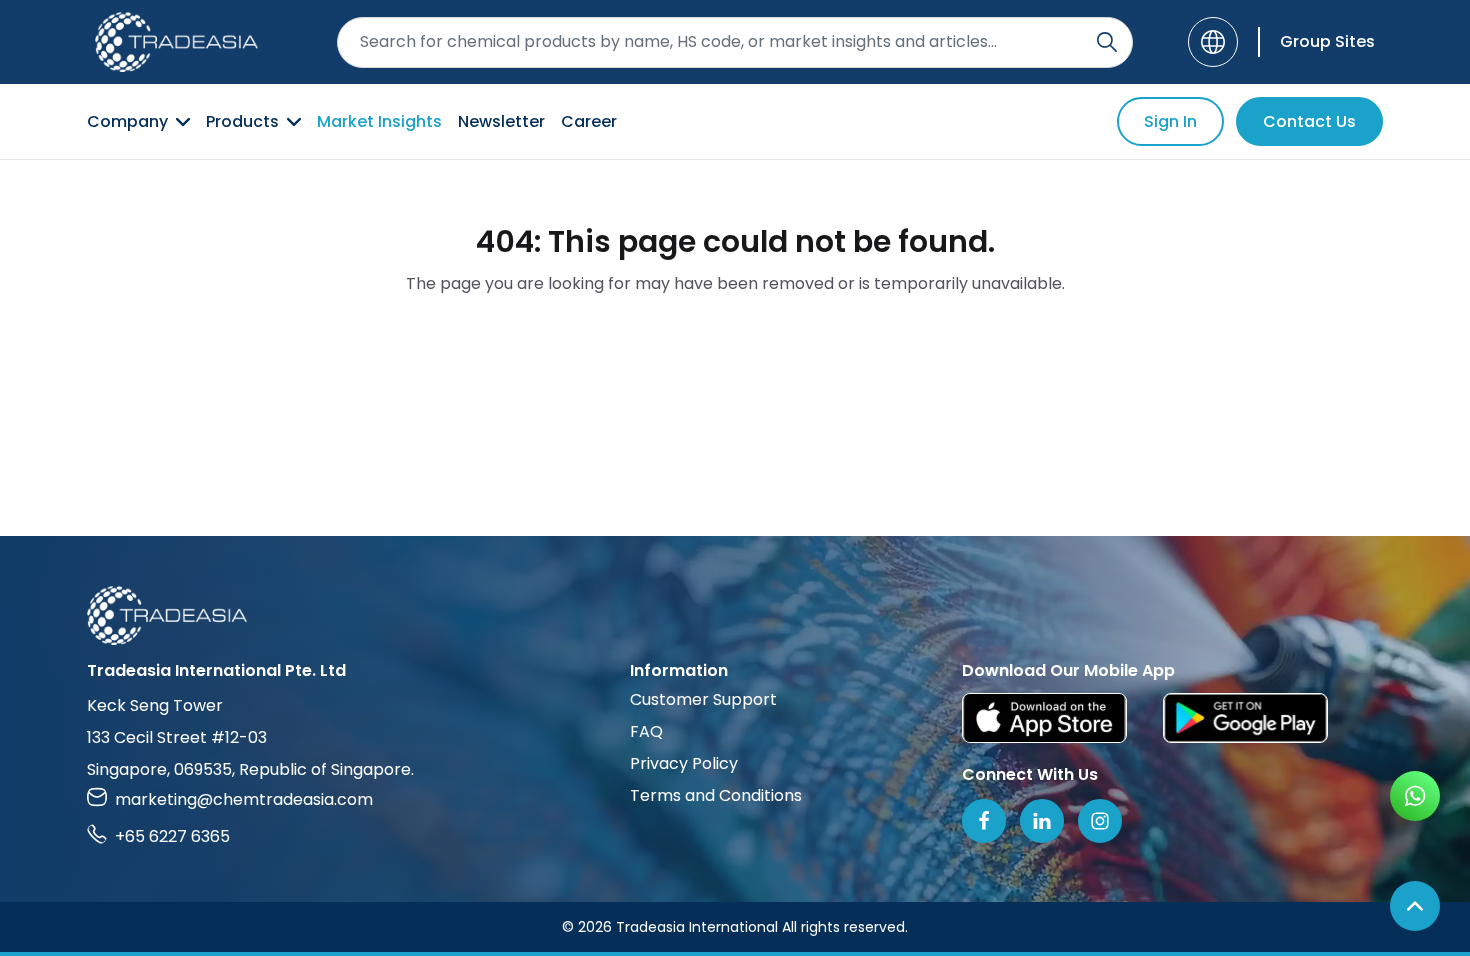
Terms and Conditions (716, 795)
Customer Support (703, 699)
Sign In (1170, 121)
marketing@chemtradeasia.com (244, 799)
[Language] (1213, 42)
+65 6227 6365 (172, 836)
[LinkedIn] (1042, 821)
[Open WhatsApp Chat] (1415, 796)
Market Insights (379, 121)
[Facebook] (984, 821)
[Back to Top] (1415, 906)
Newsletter (501, 121)
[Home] (735, 615)
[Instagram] (1100, 821)
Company (127, 121)
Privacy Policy (684, 763)
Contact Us (1309, 121)
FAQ (646, 731)
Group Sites (1327, 41)
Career (589, 121)
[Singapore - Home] (176, 42)
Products (242, 121)
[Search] (1107, 42)
